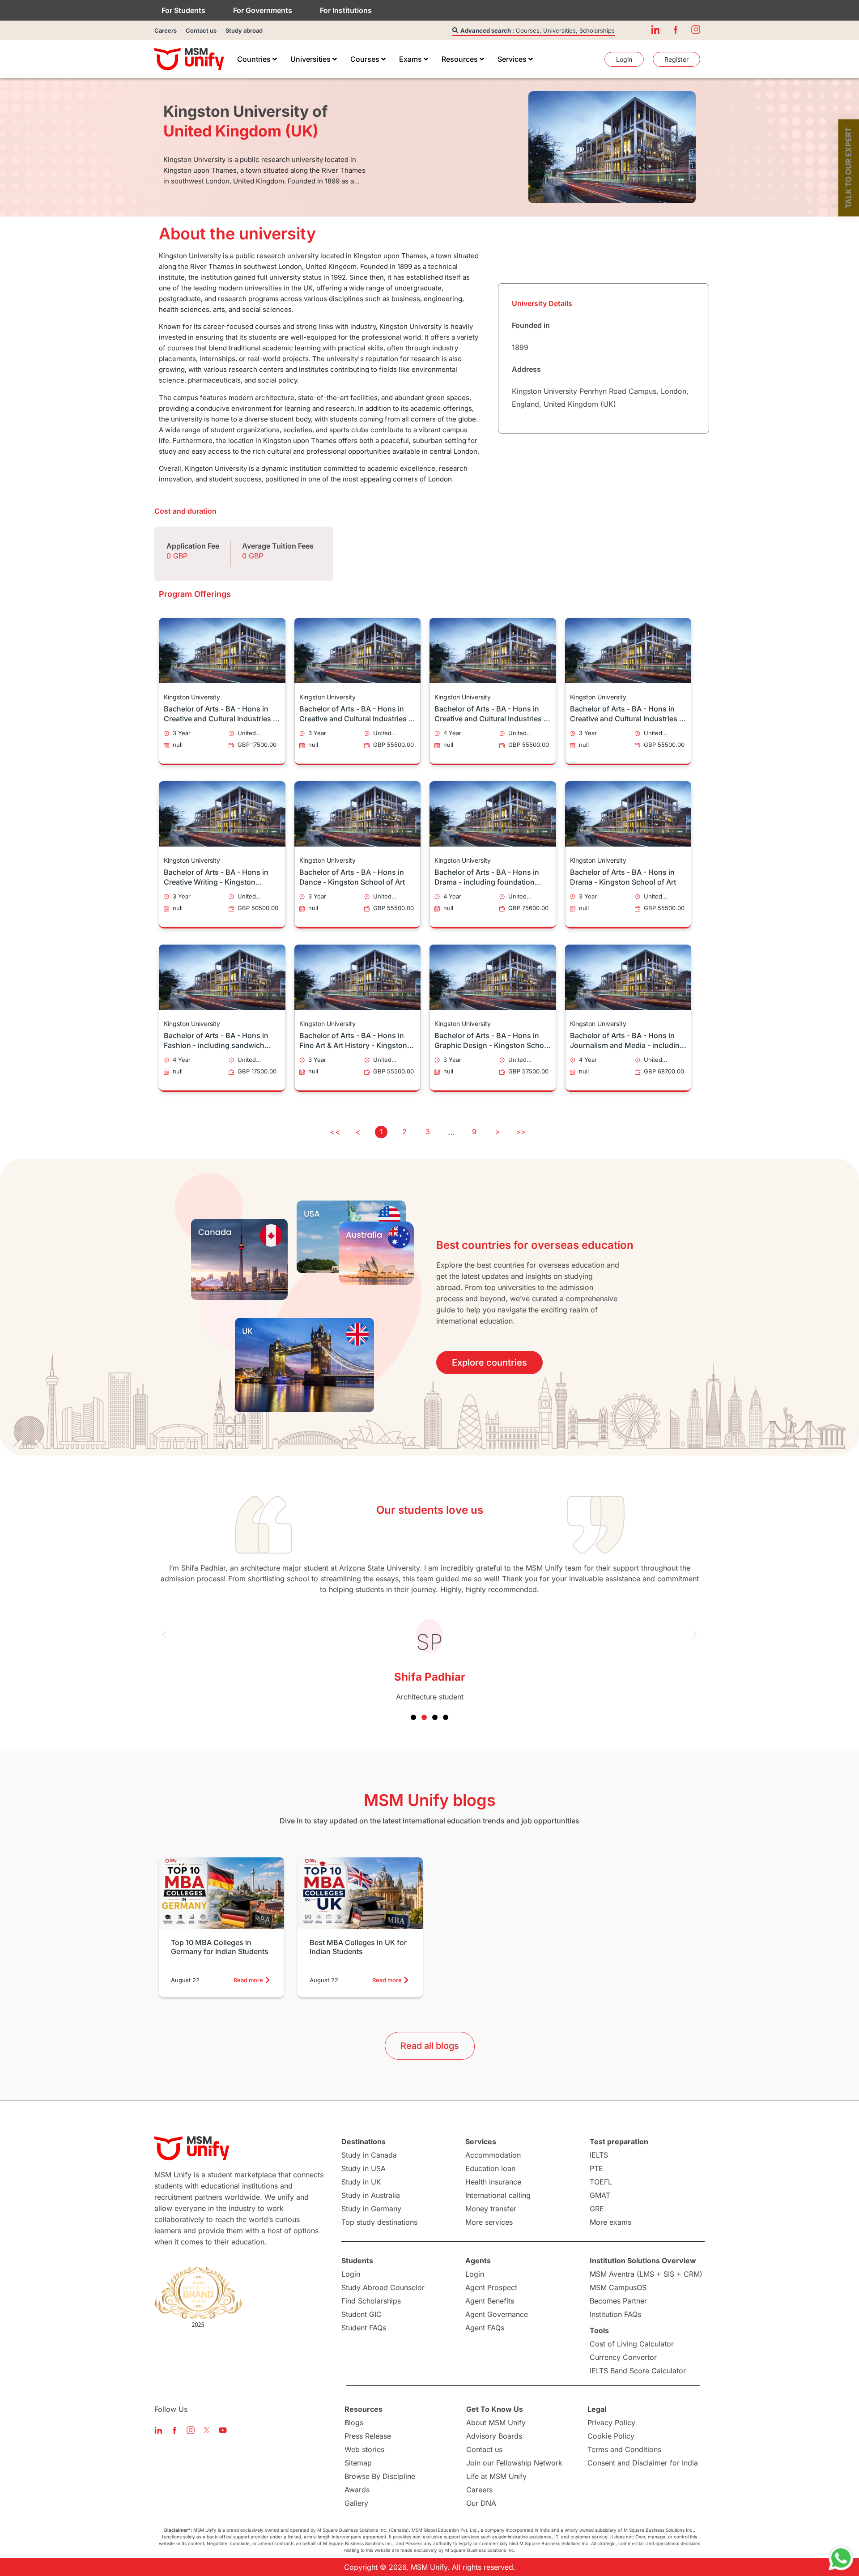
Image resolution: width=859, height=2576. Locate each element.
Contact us (201, 30)
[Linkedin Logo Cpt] (158, 2430)
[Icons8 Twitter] (207, 2430)
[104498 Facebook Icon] (676, 30)
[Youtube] (223, 2430)
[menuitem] (257, 59)
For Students (183, 10)
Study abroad (244, 30)
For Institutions (346, 10)
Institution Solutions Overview (643, 2261)
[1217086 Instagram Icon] (696, 30)
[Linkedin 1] (655, 30)
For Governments (263, 10)
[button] (164, 1634)
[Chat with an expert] (841, 2558)
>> (521, 1132)
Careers (166, 30)
